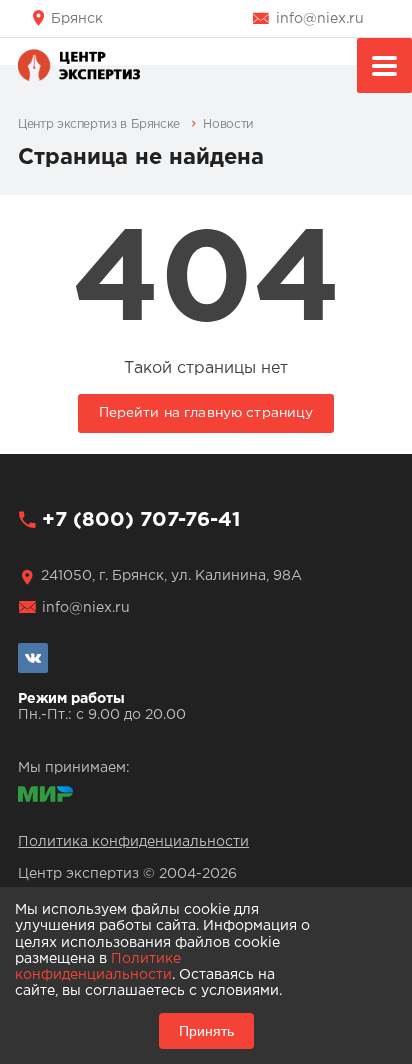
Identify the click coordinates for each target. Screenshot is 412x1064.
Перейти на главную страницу (206, 413)
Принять (206, 1031)
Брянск (77, 19)
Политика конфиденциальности (133, 842)
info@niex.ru (320, 19)
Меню (384, 65)
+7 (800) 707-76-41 (141, 520)
